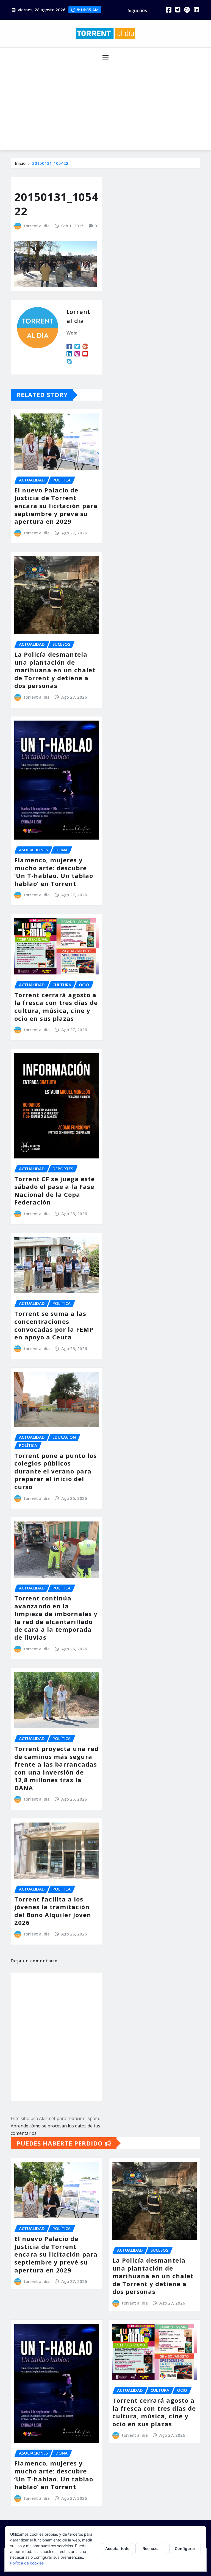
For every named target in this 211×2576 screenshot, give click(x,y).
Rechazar (151, 2548)
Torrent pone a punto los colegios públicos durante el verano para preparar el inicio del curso (55, 1471)
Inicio (20, 163)
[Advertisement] (108, 104)
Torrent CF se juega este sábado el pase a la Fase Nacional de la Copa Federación (55, 1191)
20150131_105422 (50, 163)
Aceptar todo (117, 2548)
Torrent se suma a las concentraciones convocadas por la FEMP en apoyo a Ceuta (54, 1325)
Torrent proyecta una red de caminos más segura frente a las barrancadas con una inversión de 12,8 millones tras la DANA (56, 1768)
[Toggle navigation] (106, 58)
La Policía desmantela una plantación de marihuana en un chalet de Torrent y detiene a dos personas (55, 670)
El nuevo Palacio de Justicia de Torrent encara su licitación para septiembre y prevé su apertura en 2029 (56, 506)
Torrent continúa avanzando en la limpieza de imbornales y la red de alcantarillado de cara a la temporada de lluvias (56, 1618)
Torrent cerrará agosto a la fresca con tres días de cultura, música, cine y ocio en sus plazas (56, 1007)
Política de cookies (27, 2563)
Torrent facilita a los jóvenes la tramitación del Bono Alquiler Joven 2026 (53, 1911)
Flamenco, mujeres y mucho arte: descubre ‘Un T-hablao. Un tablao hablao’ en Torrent (54, 872)
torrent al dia (37, 226)
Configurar (185, 2548)
